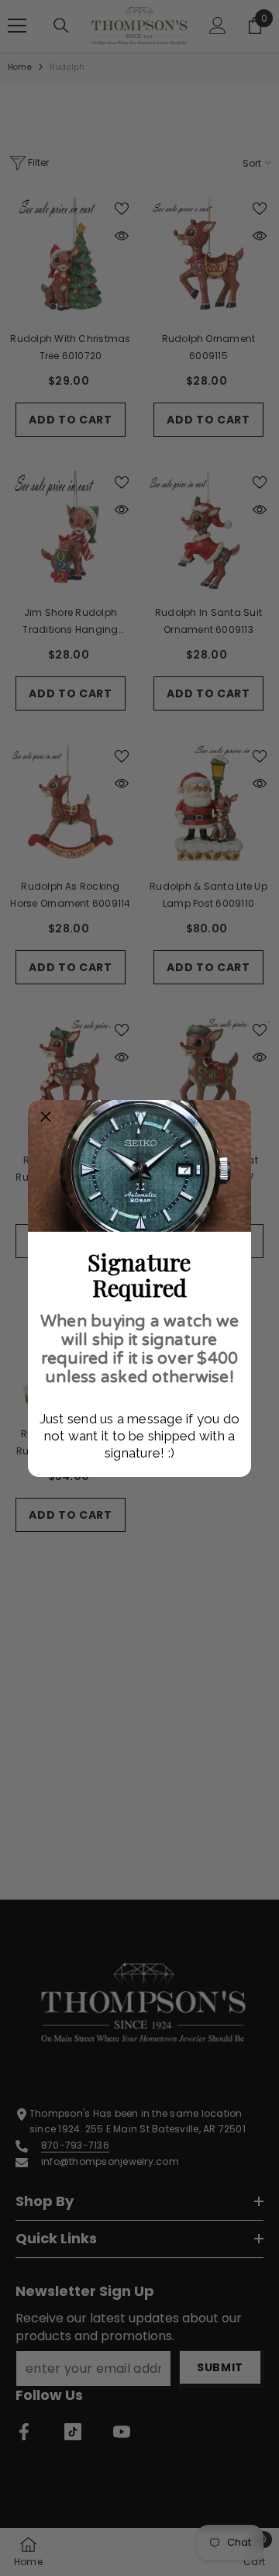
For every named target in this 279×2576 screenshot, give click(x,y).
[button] (46, 1118)
